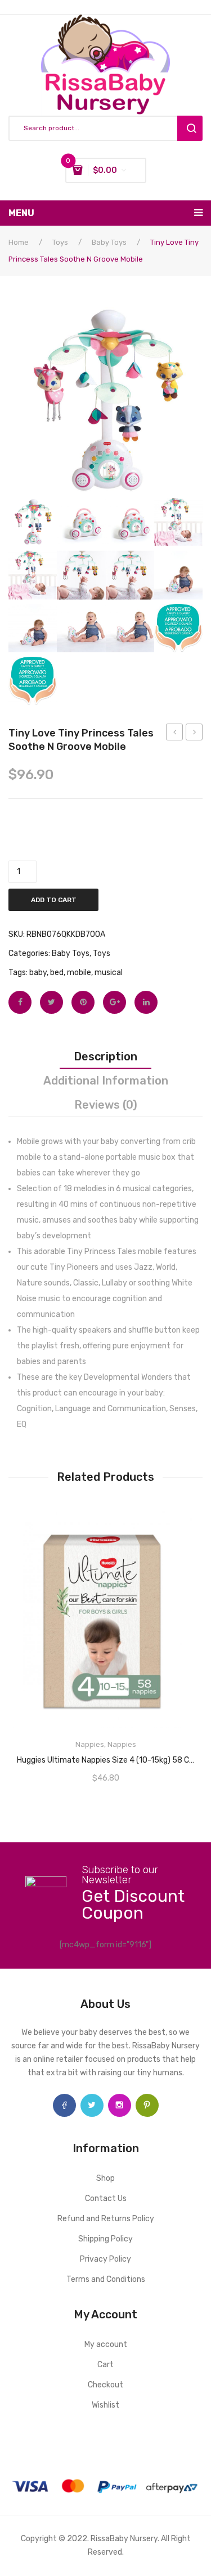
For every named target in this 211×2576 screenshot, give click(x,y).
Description (105, 1056)
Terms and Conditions (106, 2279)
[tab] (105, 1056)
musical (109, 973)
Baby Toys (109, 242)
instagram (120, 2105)
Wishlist (105, 2405)
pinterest (147, 2105)
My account (106, 2344)
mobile (79, 973)
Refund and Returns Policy (106, 2219)
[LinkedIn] (146, 1002)
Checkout (105, 2385)
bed (57, 973)
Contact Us (106, 2198)
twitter (92, 2105)
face (64, 2105)
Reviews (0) (106, 1105)
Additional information (106, 1081)
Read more (106, 1756)
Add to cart (54, 900)
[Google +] (115, 1002)
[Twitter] (51, 1002)
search (190, 128)
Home (19, 242)
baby (38, 973)
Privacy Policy (105, 2259)
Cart (105, 2365)
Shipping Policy (105, 2239)
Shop (105, 2178)
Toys (60, 242)
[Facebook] (20, 1002)
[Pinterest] (83, 1002)
